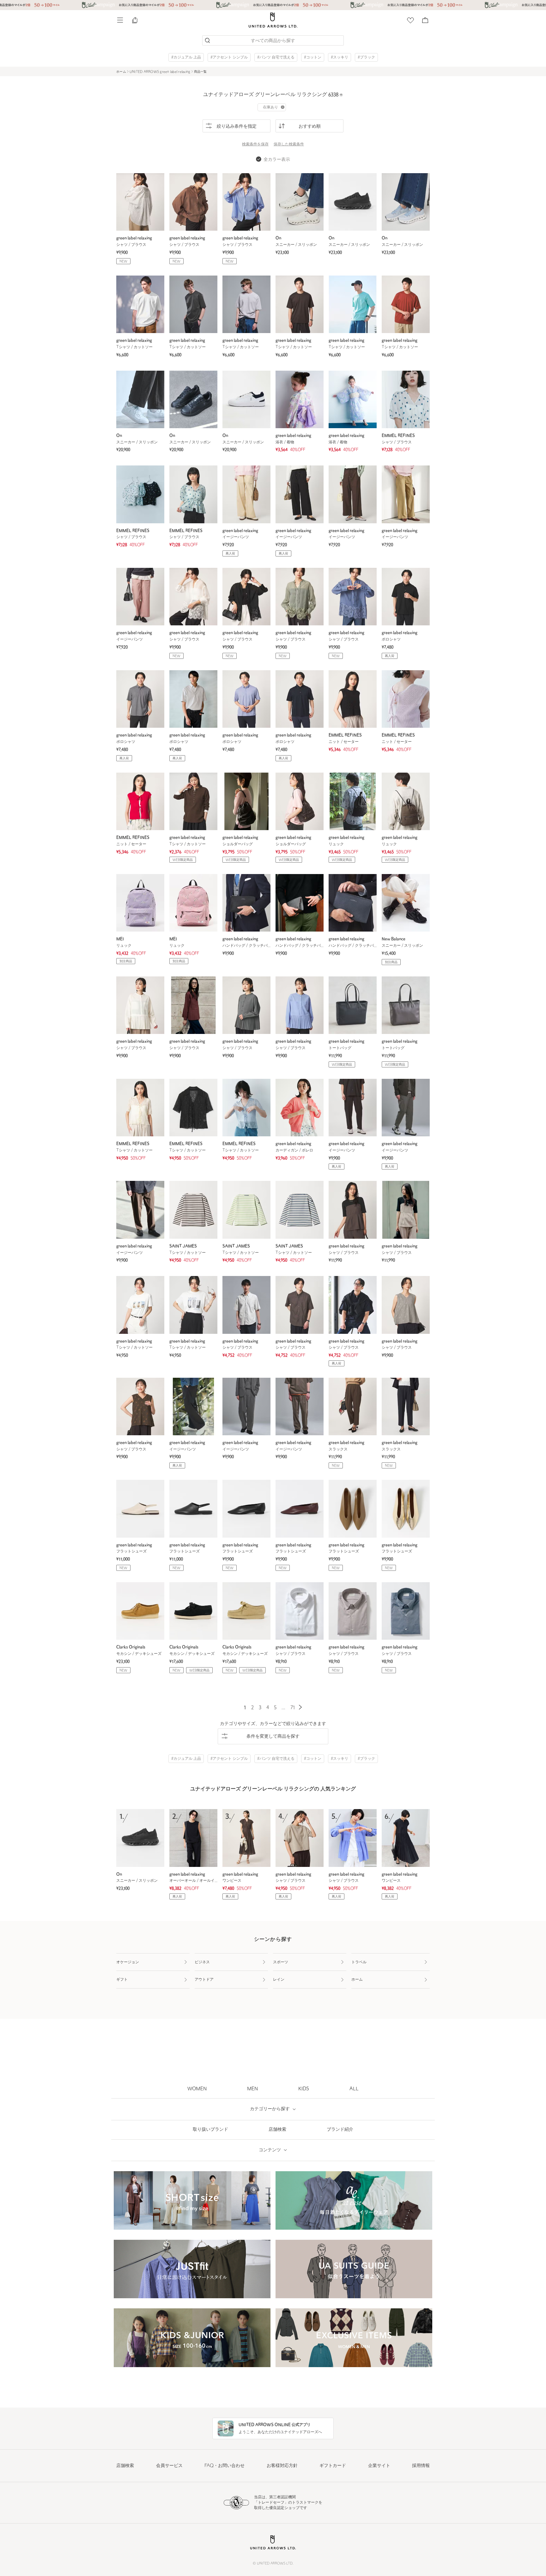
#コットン (313, 58)
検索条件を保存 (255, 144)
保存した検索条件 (289, 144)
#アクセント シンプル (229, 58)
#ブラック (366, 58)
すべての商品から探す (273, 41)
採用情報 (421, 2466)
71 (293, 1708)
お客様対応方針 (282, 2466)
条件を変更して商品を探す (273, 1737)
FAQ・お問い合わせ (224, 2466)
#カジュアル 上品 (186, 58)
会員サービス (169, 2466)
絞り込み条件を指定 (237, 127)
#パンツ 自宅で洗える (276, 58)
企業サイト (379, 2466)
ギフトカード (333, 2466)
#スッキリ (340, 58)
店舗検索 (125, 2466)
